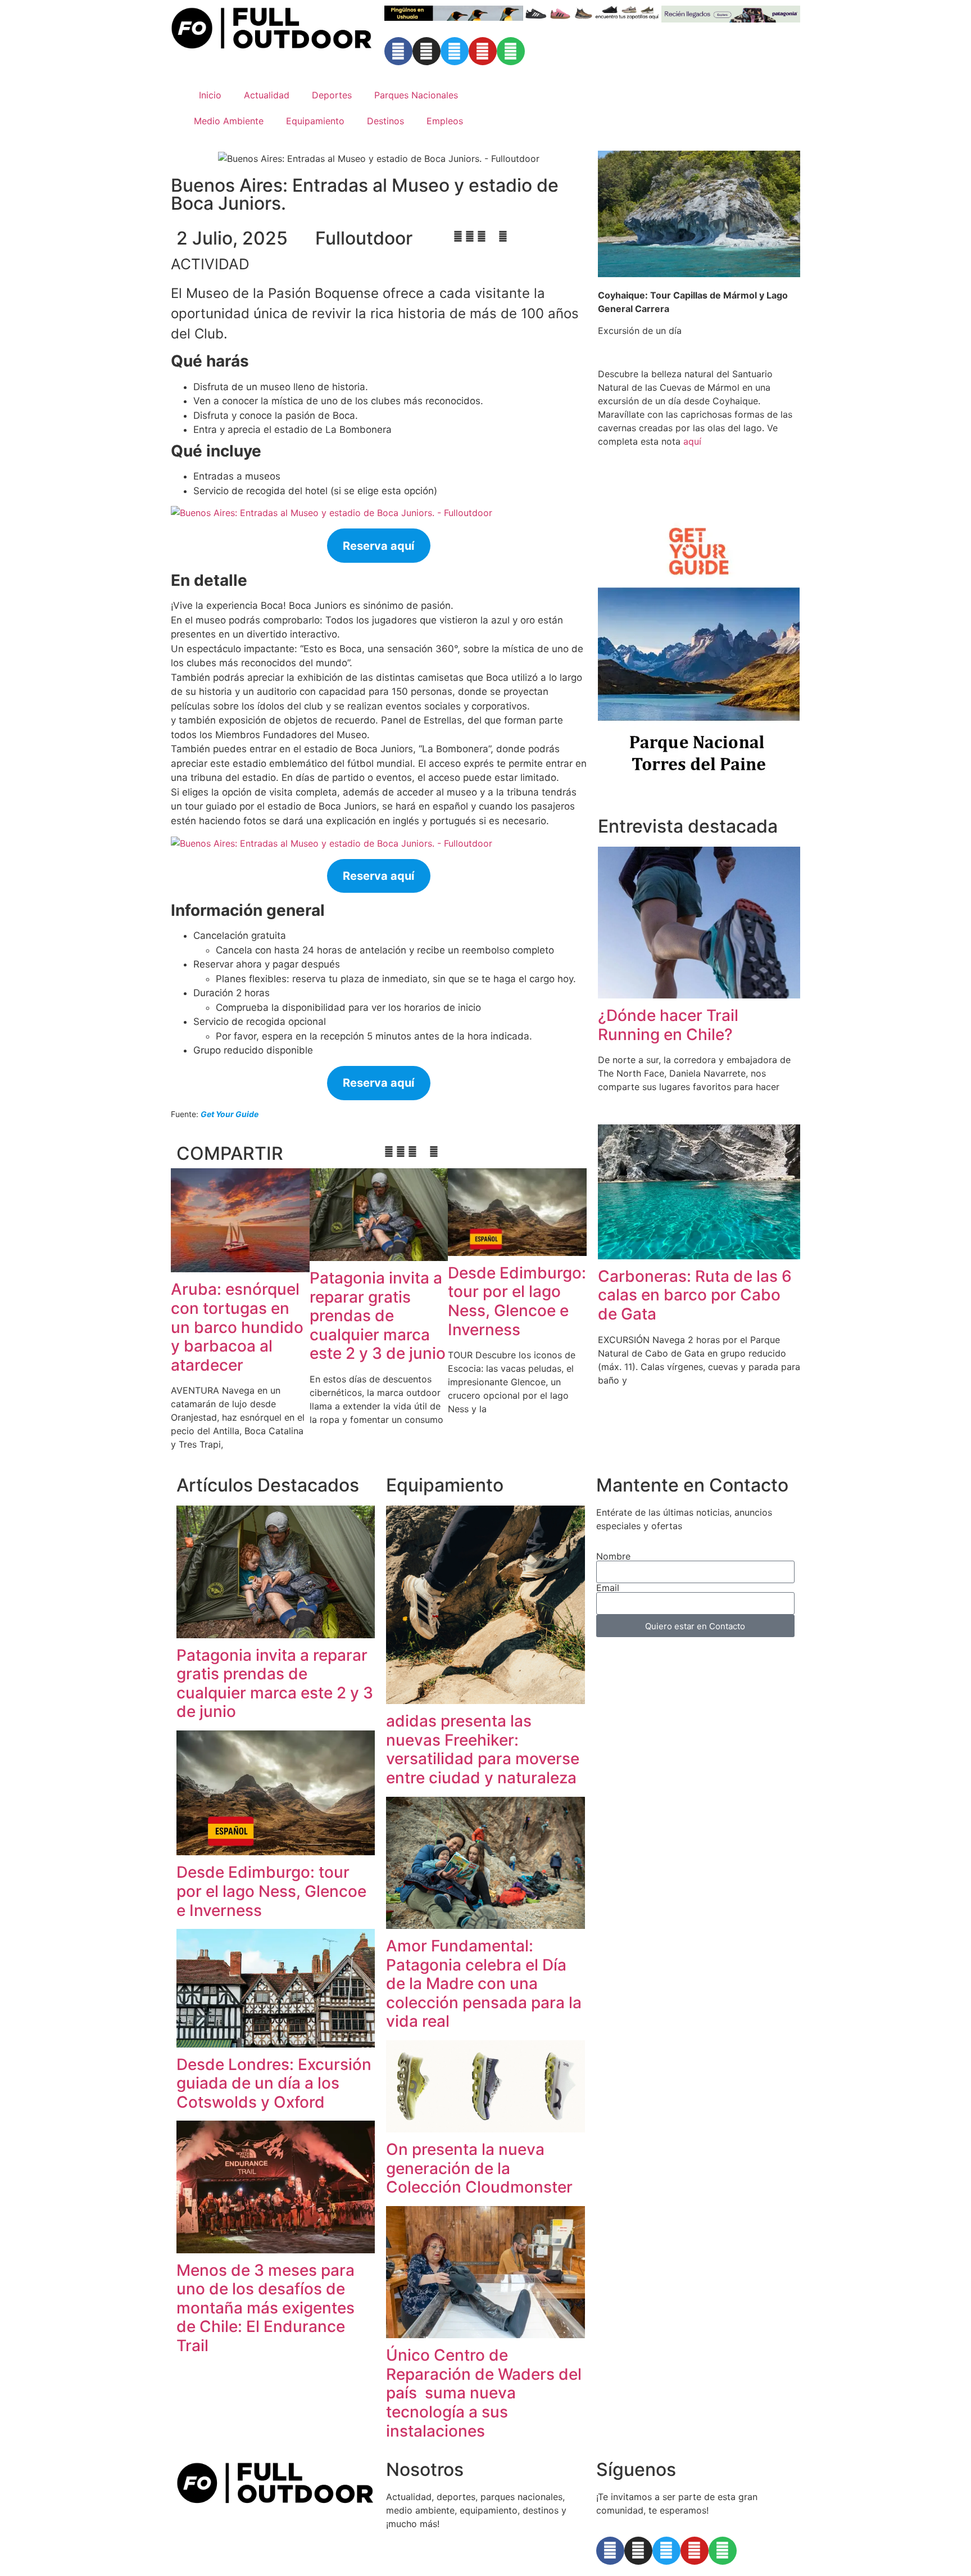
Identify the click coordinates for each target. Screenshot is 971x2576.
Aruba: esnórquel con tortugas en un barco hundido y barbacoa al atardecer (237, 1327)
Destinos (385, 121)
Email (608, 1588)
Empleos (445, 121)
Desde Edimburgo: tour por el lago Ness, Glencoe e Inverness (517, 1301)
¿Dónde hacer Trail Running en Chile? (668, 1025)
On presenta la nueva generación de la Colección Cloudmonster (479, 2168)
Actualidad (267, 95)
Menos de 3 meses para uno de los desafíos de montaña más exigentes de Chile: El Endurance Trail (266, 2308)
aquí (692, 441)
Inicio (210, 95)
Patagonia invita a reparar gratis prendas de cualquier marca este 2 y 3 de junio (378, 1316)
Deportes (332, 95)
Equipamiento (315, 121)
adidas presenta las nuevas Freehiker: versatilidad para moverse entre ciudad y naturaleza (483, 1749)
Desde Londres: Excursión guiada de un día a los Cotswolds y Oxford (274, 2083)
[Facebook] (398, 51)
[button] (458, 236)
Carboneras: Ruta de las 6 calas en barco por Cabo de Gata (695, 1295)
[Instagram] (426, 51)
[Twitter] (455, 51)
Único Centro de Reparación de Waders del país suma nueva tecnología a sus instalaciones (484, 2393)
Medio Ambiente (229, 121)
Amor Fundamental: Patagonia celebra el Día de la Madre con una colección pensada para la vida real (484, 1983)
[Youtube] (483, 51)
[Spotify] (511, 51)
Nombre (613, 1556)
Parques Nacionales (416, 95)
